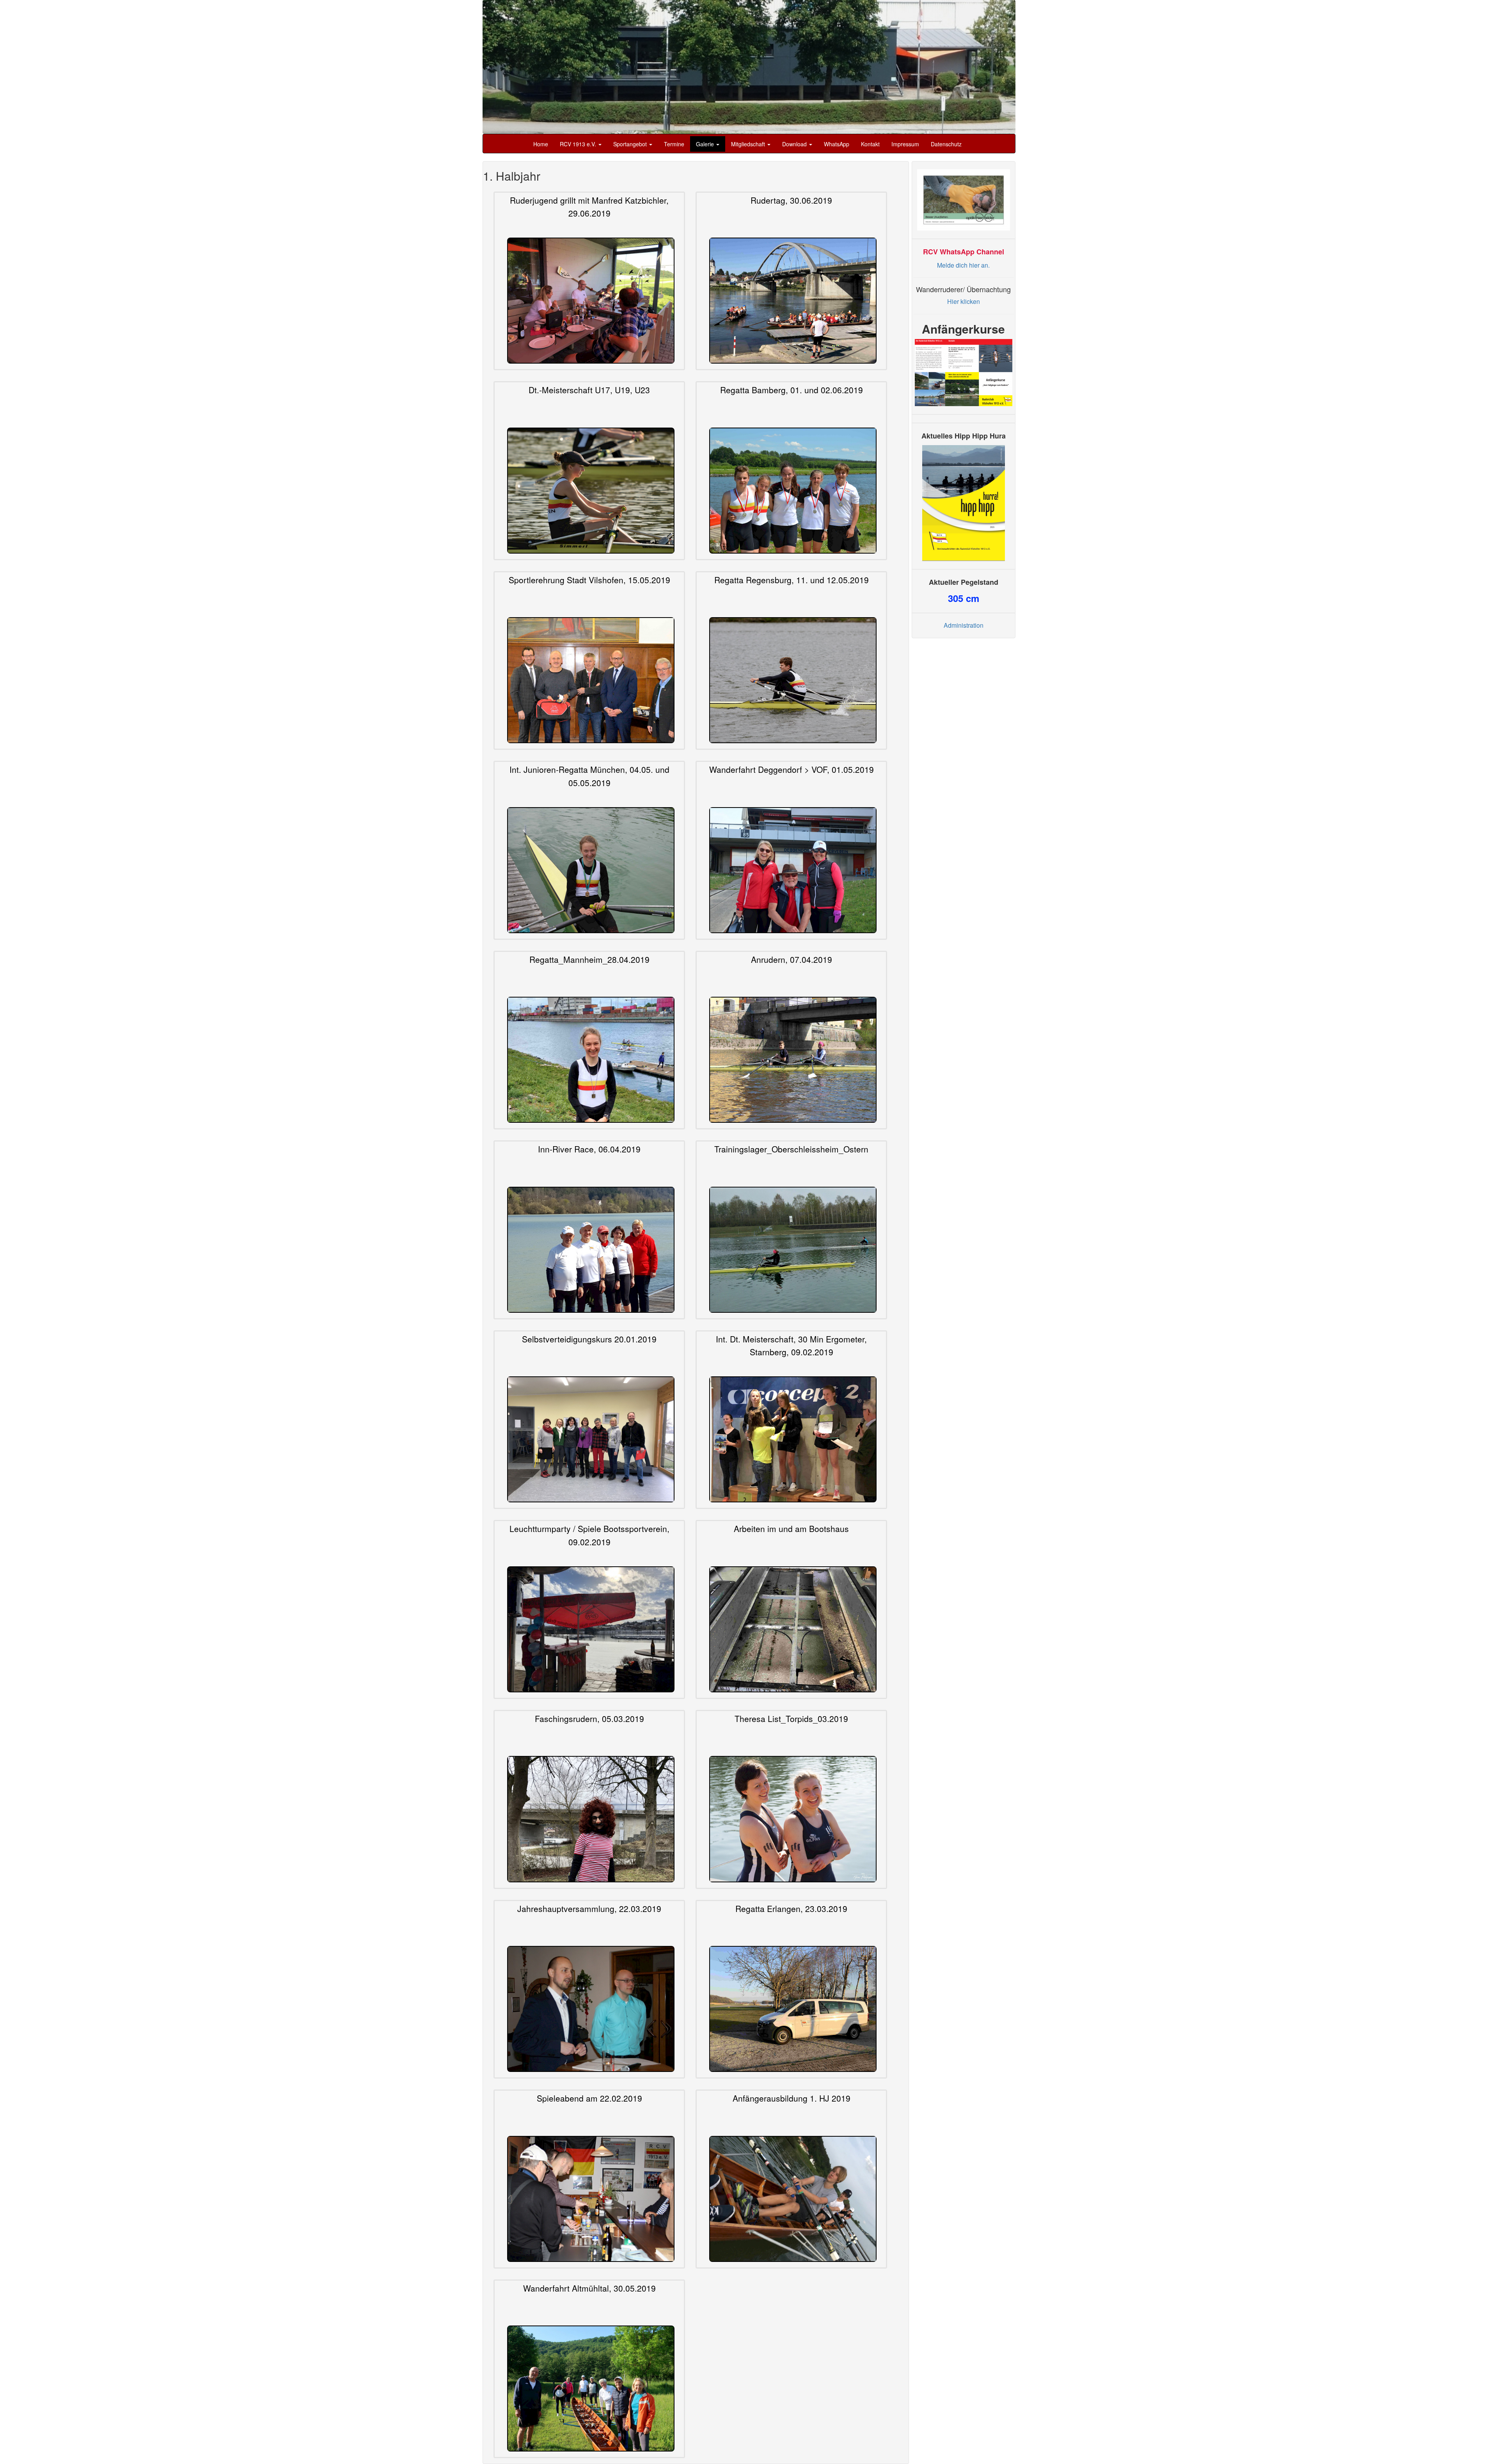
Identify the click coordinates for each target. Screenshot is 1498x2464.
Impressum (905, 144)
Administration (964, 622)
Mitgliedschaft (749, 144)
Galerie (706, 144)
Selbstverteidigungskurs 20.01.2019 (589, 1339)
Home (541, 144)
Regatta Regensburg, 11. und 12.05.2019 (792, 579)
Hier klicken (964, 299)
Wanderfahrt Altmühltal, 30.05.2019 (589, 2288)
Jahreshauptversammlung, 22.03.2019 (589, 1908)
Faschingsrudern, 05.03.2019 (589, 1718)
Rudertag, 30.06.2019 (791, 200)
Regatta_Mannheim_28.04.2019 (589, 959)
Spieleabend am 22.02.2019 (589, 2098)
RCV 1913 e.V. (579, 144)
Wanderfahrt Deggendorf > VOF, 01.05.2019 (792, 769)
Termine (674, 144)
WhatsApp (837, 144)
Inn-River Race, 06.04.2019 (589, 1149)
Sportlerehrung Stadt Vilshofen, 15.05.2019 (589, 579)
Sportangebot (631, 144)
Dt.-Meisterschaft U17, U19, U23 (589, 390)
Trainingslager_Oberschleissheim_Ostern (791, 1149)
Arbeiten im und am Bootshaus (791, 1528)
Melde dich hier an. (963, 262)
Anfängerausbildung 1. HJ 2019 (792, 2098)
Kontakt (870, 144)
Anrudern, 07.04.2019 (792, 959)
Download (795, 144)
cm (964, 595)
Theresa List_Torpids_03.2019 (791, 1718)
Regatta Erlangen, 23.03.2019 (791, 1908)
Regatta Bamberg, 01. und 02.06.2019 (792, 390)
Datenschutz (946, 144)
